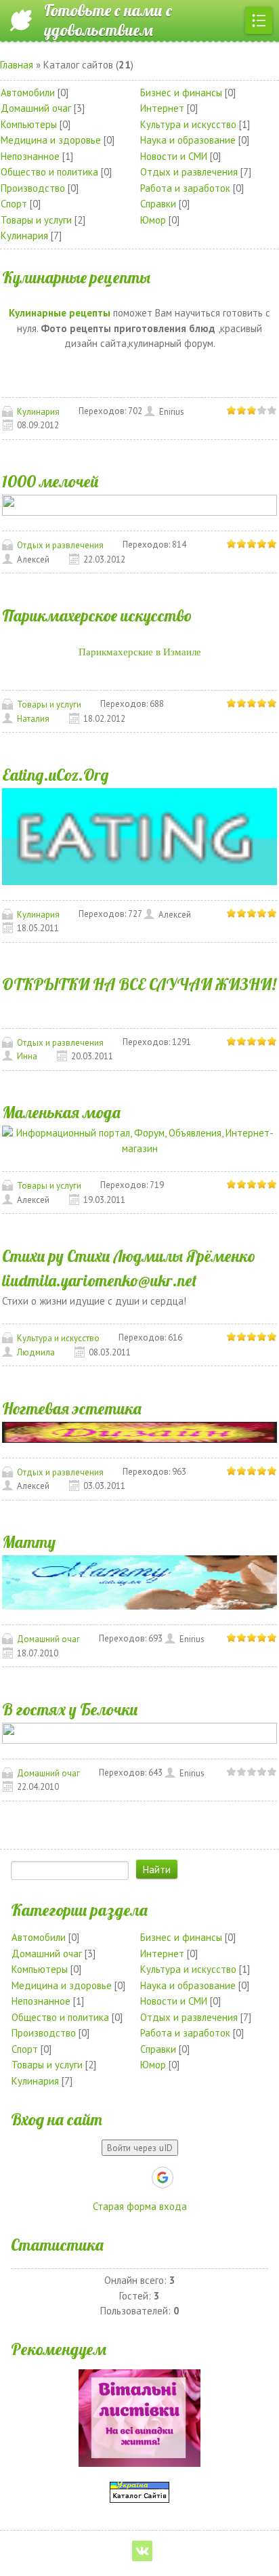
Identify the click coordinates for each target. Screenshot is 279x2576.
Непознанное (30, 156)
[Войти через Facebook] (116, 2178)
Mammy (29, 1542)
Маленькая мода (61, 1112)
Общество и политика (49, 172)
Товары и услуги (36, 220)
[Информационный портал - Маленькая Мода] (139, 1140)
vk (142, 2551)
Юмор (153, 220)
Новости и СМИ (174, 156)
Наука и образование (188, 140)
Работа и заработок (185, 188)
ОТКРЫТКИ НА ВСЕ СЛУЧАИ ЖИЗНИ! (139, 984)
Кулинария (24, 236)
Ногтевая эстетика (72, 1408)
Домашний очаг (36, 108)
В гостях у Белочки (70, 1709)
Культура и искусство (188, 124)
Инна (27, 1056)
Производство (33, 188)
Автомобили (28, 93)
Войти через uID (140, 2148)
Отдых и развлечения (189, 172)
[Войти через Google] (163, 2178)
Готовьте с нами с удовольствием (108, 20)
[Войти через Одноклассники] (186, 2178)
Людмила (36, 1352)
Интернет (162, 108)
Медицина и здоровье (51, 140)
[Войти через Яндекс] (139, 2178)
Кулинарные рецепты (76, 277)
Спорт (14, 204)
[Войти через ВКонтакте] (93, 2178)
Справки (158, 204)
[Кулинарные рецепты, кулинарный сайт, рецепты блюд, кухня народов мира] (139, 835)
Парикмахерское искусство (97, 615)
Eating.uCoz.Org (56, 775)
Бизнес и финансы (181, 93)
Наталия (33, 719)
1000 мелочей (50, 481)
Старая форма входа (140, 2206)
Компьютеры (29, 124)
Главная (17, 65)
